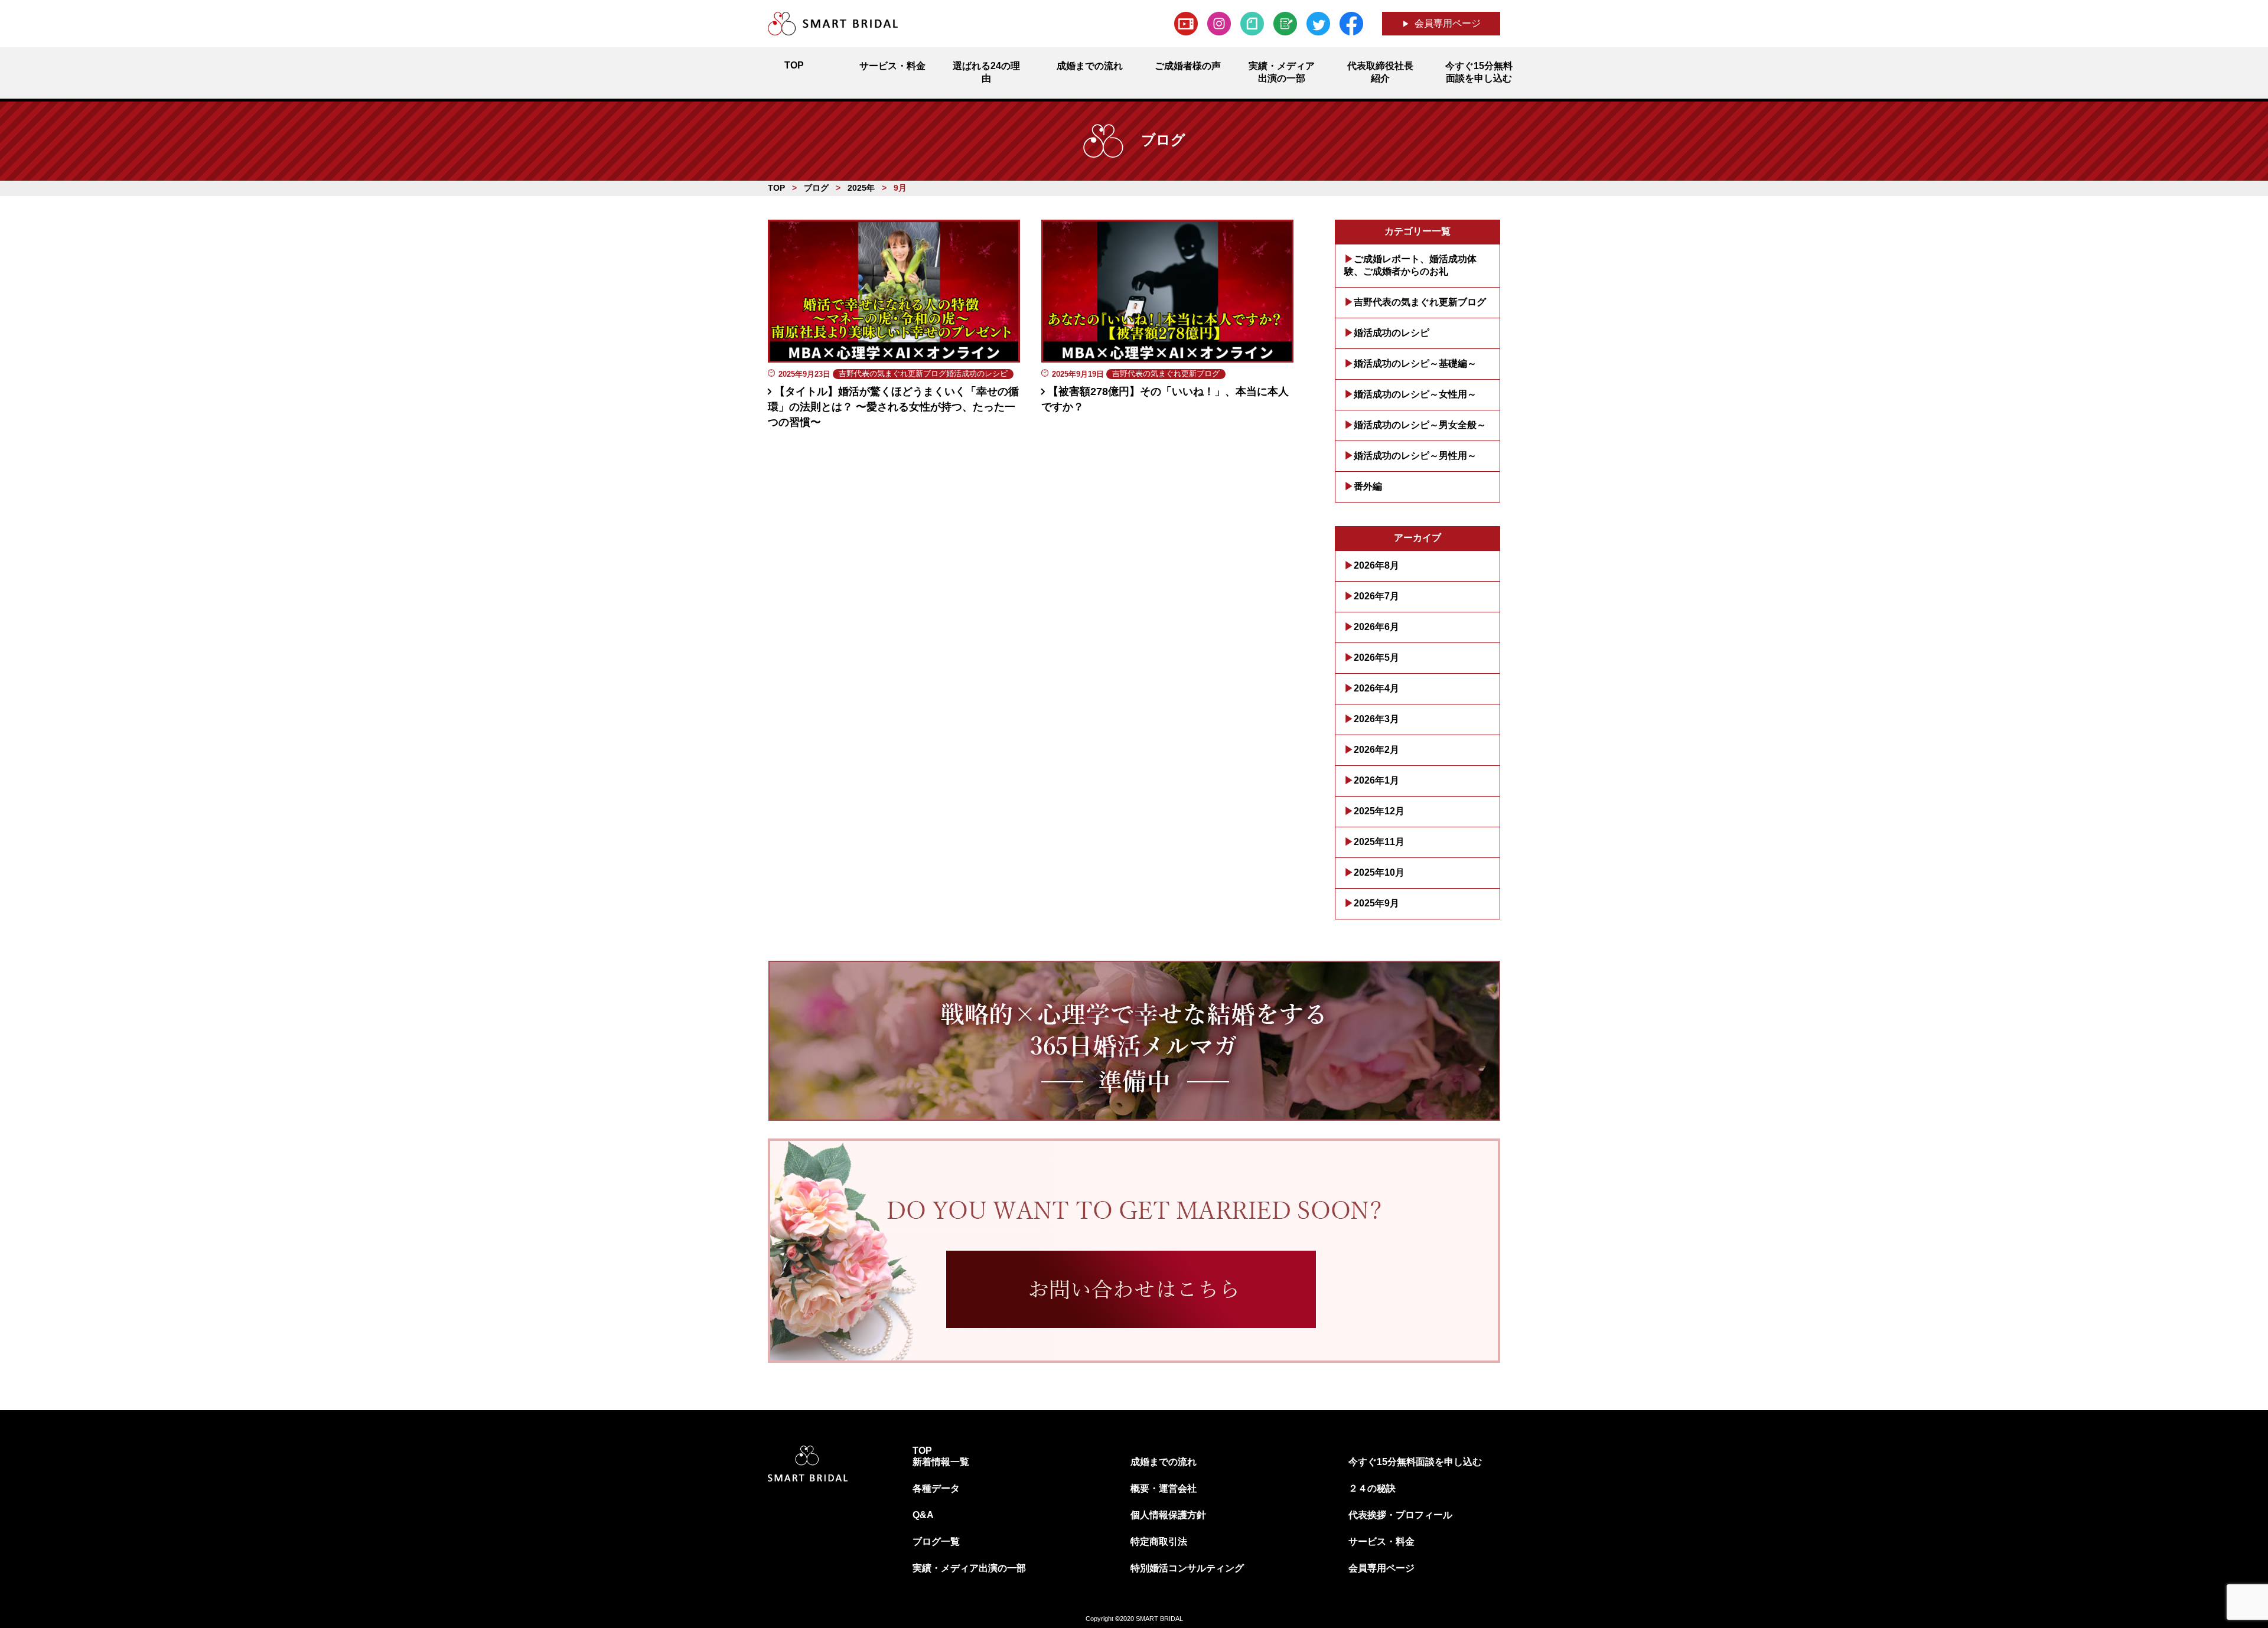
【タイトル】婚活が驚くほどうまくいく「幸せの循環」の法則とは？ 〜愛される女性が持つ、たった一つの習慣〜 (893, 407)
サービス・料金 (1381, 1541)
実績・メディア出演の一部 (969, 1568)
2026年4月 (1376, 688)
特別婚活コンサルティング (1187, 1568)
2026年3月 (1376, 719)
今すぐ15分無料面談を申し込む (1415, 1462)
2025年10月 (1379, 872)
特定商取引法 (1159, 1541)
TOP (922, 1451)
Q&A (923, 1515)
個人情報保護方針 (1168, 1515)
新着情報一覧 (941, 1462)
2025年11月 (1379, 842)
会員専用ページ (1448, 23)
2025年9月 (1376, 903)
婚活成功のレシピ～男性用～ (1415, 456)
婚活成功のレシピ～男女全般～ (1420, 425)
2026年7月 (1376, 596)
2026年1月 (1376, 780)
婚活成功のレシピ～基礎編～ (1415, 363)
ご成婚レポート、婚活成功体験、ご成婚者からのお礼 (1410, 265)
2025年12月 (1379, 811)
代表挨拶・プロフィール (1400, 1515)
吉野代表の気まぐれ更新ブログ (1420, 302)
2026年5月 (1376, 658)
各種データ (936, 1488)
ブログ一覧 (936, 1541)
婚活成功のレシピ (1392, 333)
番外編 (1368, 486)
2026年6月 (1376, 627)
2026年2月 (1376, 750)
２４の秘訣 (1372, 1488)
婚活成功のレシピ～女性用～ (1415, 394)
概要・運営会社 (1164, 1488)
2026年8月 (1376, 565)
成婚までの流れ (1164, 1462)
